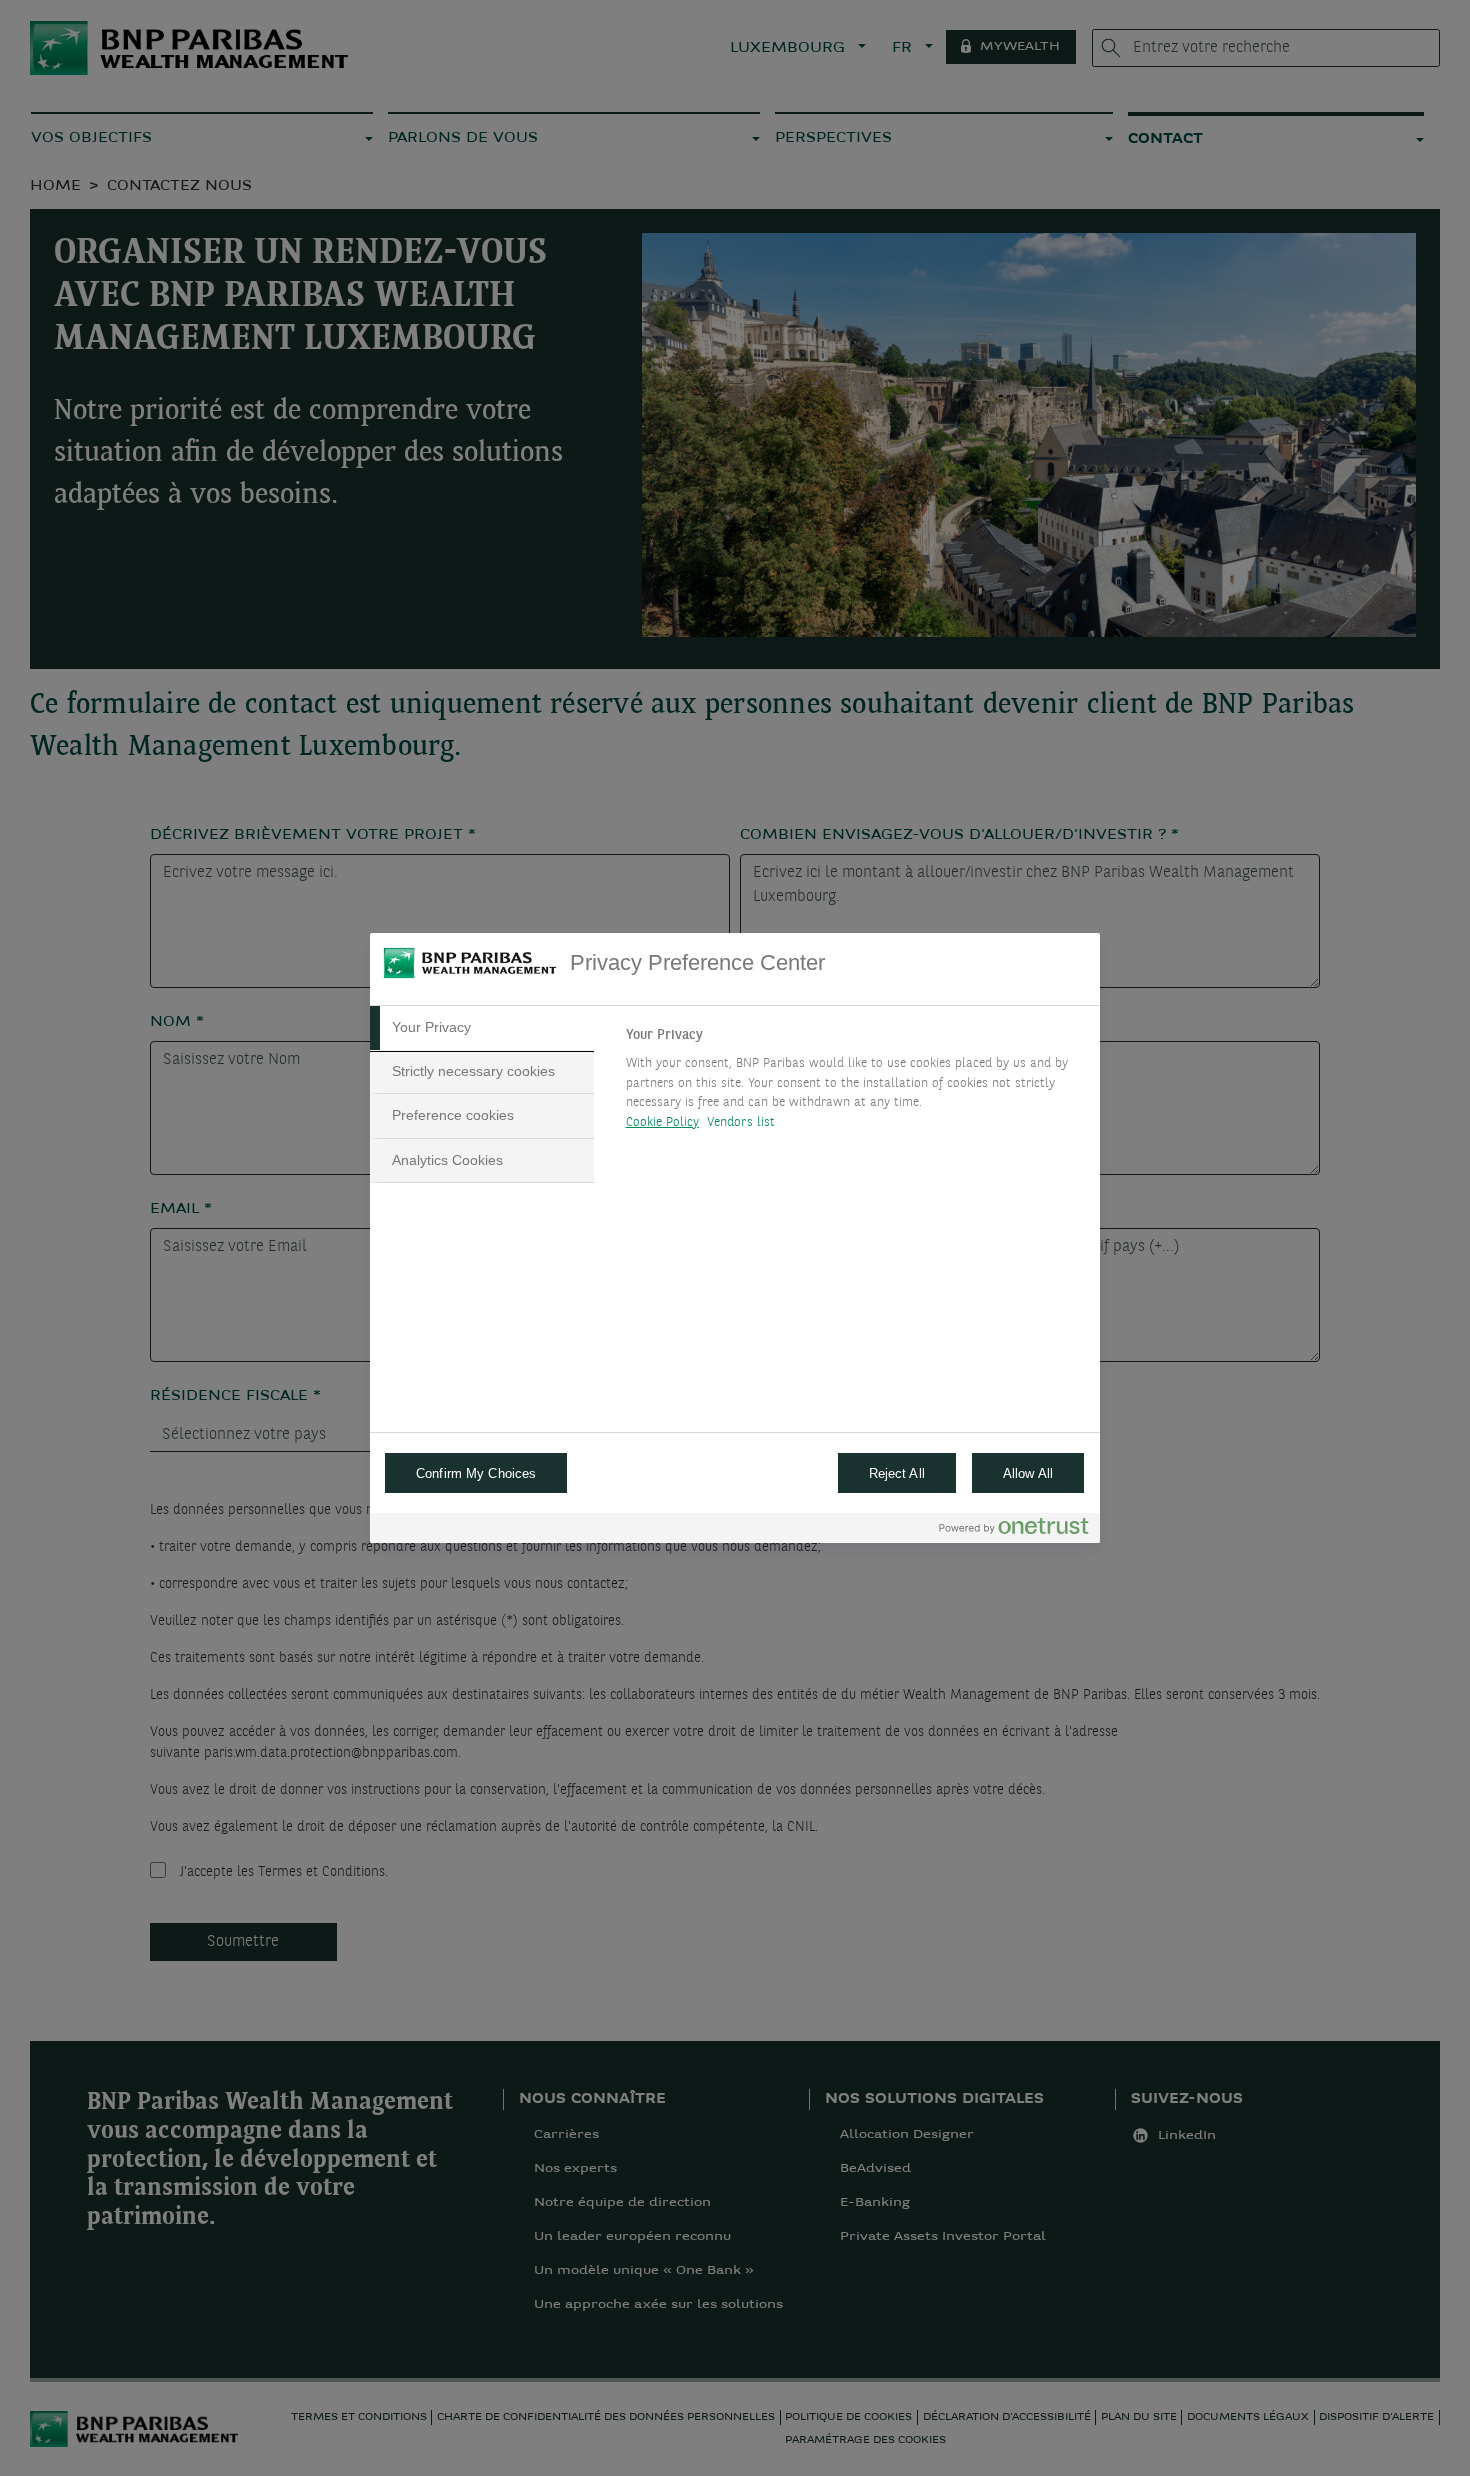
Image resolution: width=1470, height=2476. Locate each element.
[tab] (482, 1028)
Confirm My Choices (476, 1473)
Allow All (1028, 1473)
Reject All (897, 1473)
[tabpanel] (854, 1084)
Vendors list (741, 1122)
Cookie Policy (662, 1122)
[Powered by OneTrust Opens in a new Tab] (1014, 1530)
